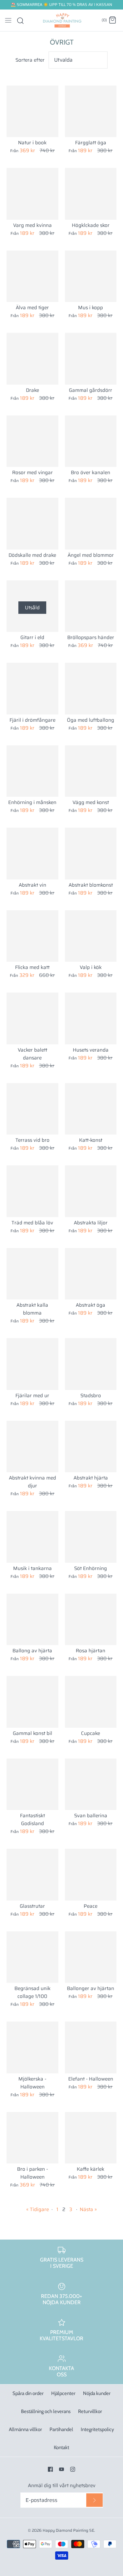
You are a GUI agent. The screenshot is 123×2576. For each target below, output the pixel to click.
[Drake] (32, 359)
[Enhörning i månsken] (32, 771)
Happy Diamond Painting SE (68, 2530)
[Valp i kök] (91, 936)
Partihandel (61, 2429)
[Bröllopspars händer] (91, 606)
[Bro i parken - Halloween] (32, 2138)
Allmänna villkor (25, 2429)
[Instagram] (73, 2469)
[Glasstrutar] (32, 1875)
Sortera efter (30, 60)
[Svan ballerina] (91, 1784)
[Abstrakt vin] (32, 854)
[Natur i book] (32, 111)
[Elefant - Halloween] (91, 2047)
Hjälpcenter (63, 2393)
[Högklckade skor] (91, 194)
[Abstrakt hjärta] (91, 1447)
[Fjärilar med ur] (32, 1364)
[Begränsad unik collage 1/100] (32, 1957)
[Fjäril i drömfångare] (32, 689)
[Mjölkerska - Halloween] (32, 2047)
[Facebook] (50, 2469)
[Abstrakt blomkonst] (91, 854)
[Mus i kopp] (91, 276)
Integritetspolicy (97, 2429)
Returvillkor (90, 2411)
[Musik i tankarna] (32, 1537)
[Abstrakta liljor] (91, 1191)
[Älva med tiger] (32, 276)
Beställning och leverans (46, 2411)
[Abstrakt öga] (91, 1274)
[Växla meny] (8, 20)
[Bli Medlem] (94, 2500)
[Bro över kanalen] (91, 441)
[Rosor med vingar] (32, 441)
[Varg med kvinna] (32, 194)
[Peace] (91, 1875)
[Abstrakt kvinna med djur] (32, 1447)
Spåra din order (28, 2393)
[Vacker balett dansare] (32, 1018)
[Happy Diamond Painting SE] (61, 20)
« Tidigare (38, 2209)
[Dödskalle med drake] (32, 524)
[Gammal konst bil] (32, 1702)
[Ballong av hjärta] (32, 1620)
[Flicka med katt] (32, 936)
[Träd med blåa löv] (32, 1191)
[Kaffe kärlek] (91, 2138)
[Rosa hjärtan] (91, 1620)
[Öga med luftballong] (91, 689)
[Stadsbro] (91, 1364)
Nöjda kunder (97, 2393)
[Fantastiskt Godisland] (32, 1784)
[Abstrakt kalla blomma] (32, 1274)
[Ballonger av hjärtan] (91, 1957)
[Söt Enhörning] (91, 1537)
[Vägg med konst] (91, 771)
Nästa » (88, 2209)
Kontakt (61, 2447)
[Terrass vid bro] (32, 1109)
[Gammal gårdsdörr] (91, 359)
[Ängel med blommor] (91, 524)
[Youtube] (61, 2469)
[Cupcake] (91, 1702)
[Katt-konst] (91, 1109)
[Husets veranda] (91, 1018)
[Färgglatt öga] (91, 111)
